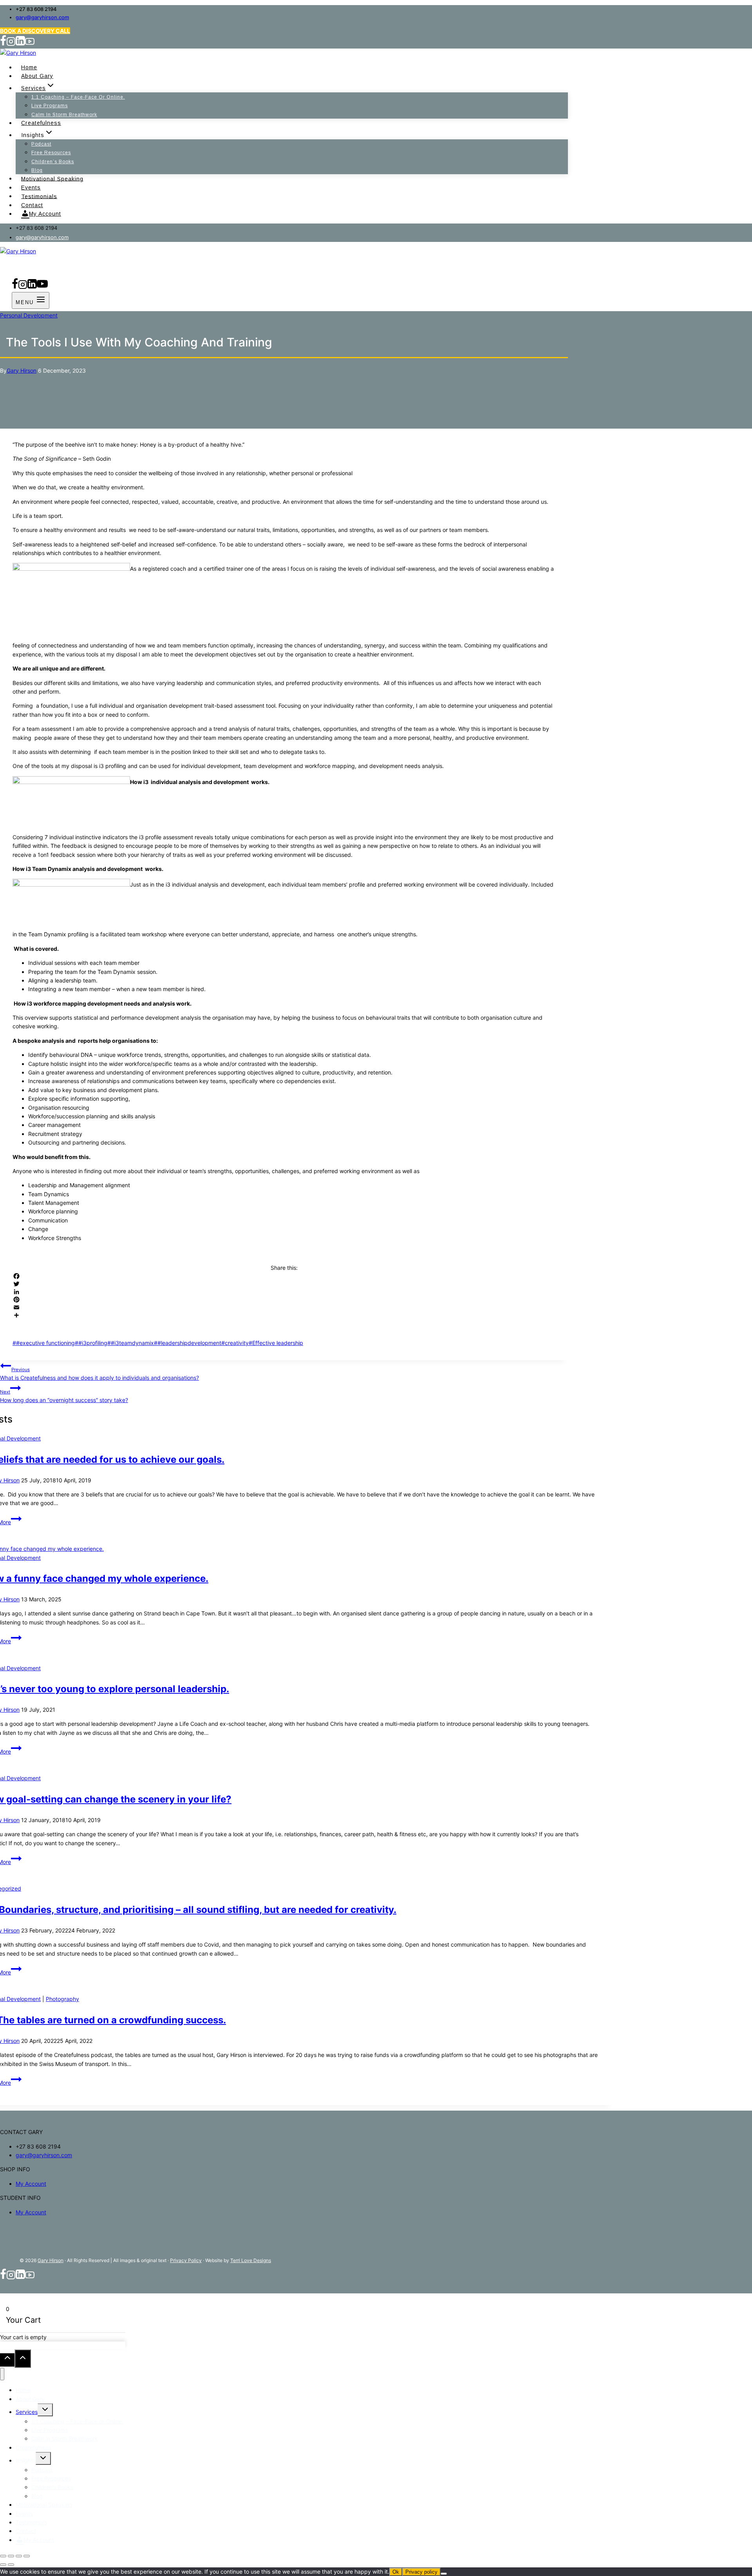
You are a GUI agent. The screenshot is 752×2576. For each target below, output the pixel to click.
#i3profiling (91, 1343)
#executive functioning (44, 1343)
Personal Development (29, 315)
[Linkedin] (20, 44)
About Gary (37, 76)
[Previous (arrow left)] (3, 2565)
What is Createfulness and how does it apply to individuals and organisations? (99, 1374)
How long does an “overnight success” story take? (64, 1396)
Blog (37, 170)
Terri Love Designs (251, 2260)
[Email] (284, 1307)
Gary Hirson (22, 370)
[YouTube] (30, 44)
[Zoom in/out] (3, 2556)
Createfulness (41, 123)
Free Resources (51, 153)
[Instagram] (11, 44)
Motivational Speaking (52, 178)
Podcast (41, 144)
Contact (32, 205)
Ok (396, 2572)
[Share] (284, 1315)
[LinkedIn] (284, 1292)
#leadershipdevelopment (188, 1343)
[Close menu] (2, 2374)
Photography (62, 1999)
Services (27, 2412)
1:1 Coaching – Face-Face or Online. (78, 97)
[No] (444, 2574)
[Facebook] (3, 44)
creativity (235, 1343)
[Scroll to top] (7, 2360)
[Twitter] (284, 1284)
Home (29, 67)
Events (31, 187)
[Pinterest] (284, 1300)
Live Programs (50, 106)
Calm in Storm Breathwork (64, 115)
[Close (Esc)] (27, 2556)
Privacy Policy (186, 2260)
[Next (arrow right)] (11, 2565)
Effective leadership (276, 1343)
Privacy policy (421, 2572)
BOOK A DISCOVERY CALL (35, 31)
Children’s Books (53, 162)
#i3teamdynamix (131, 1343)
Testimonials (39, 196)
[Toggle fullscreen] (11, 2556)
